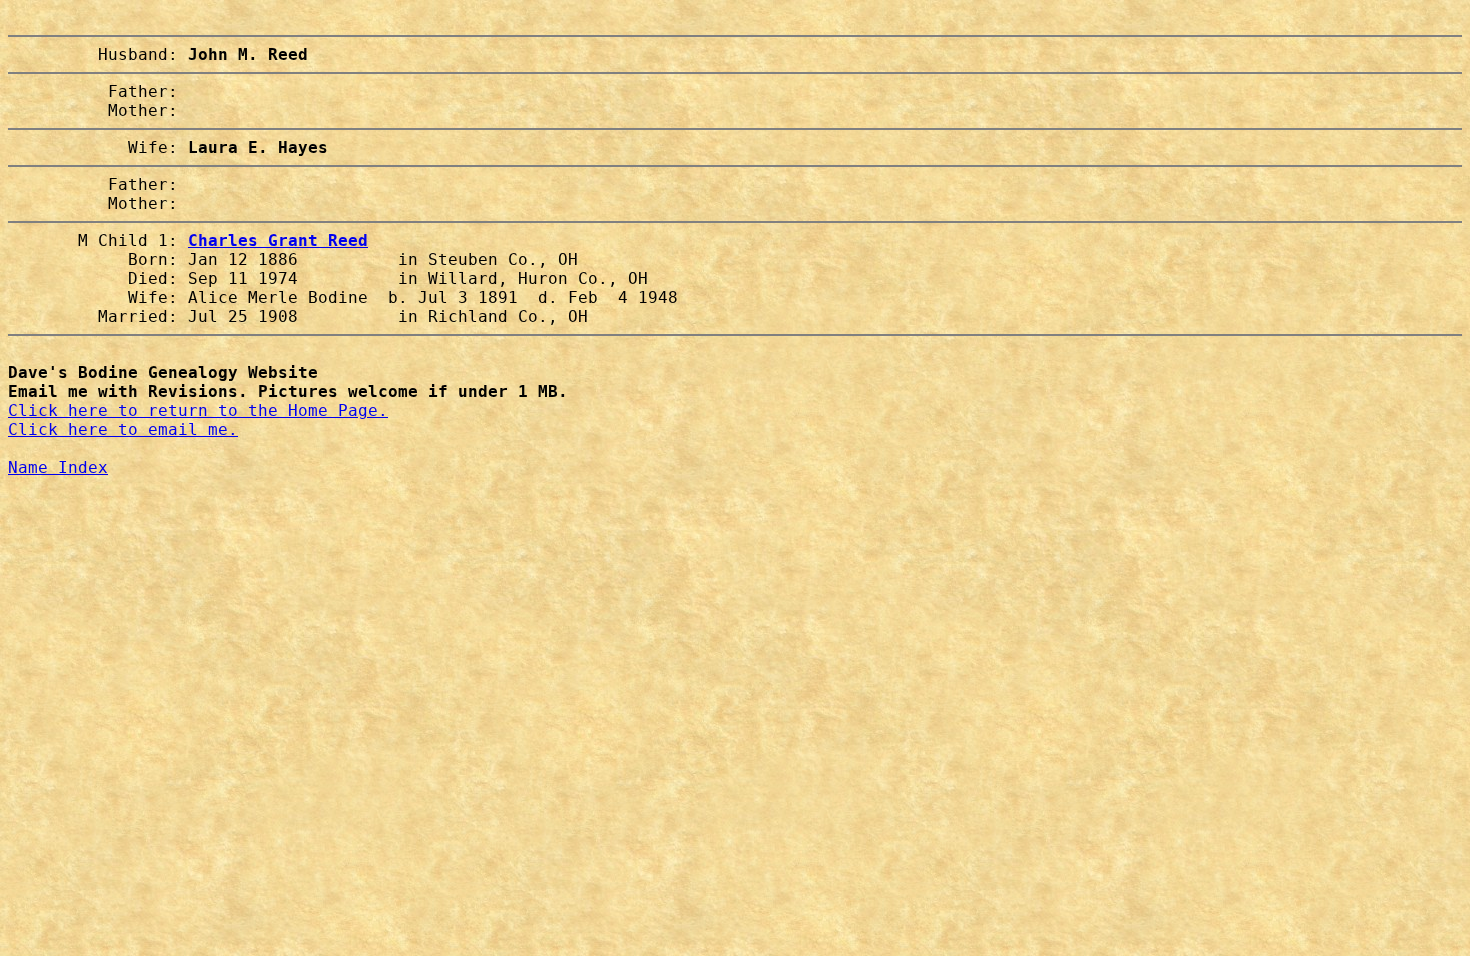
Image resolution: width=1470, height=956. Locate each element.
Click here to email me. (123, 429)
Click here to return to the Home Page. (198, 410)
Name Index (58, 467)
